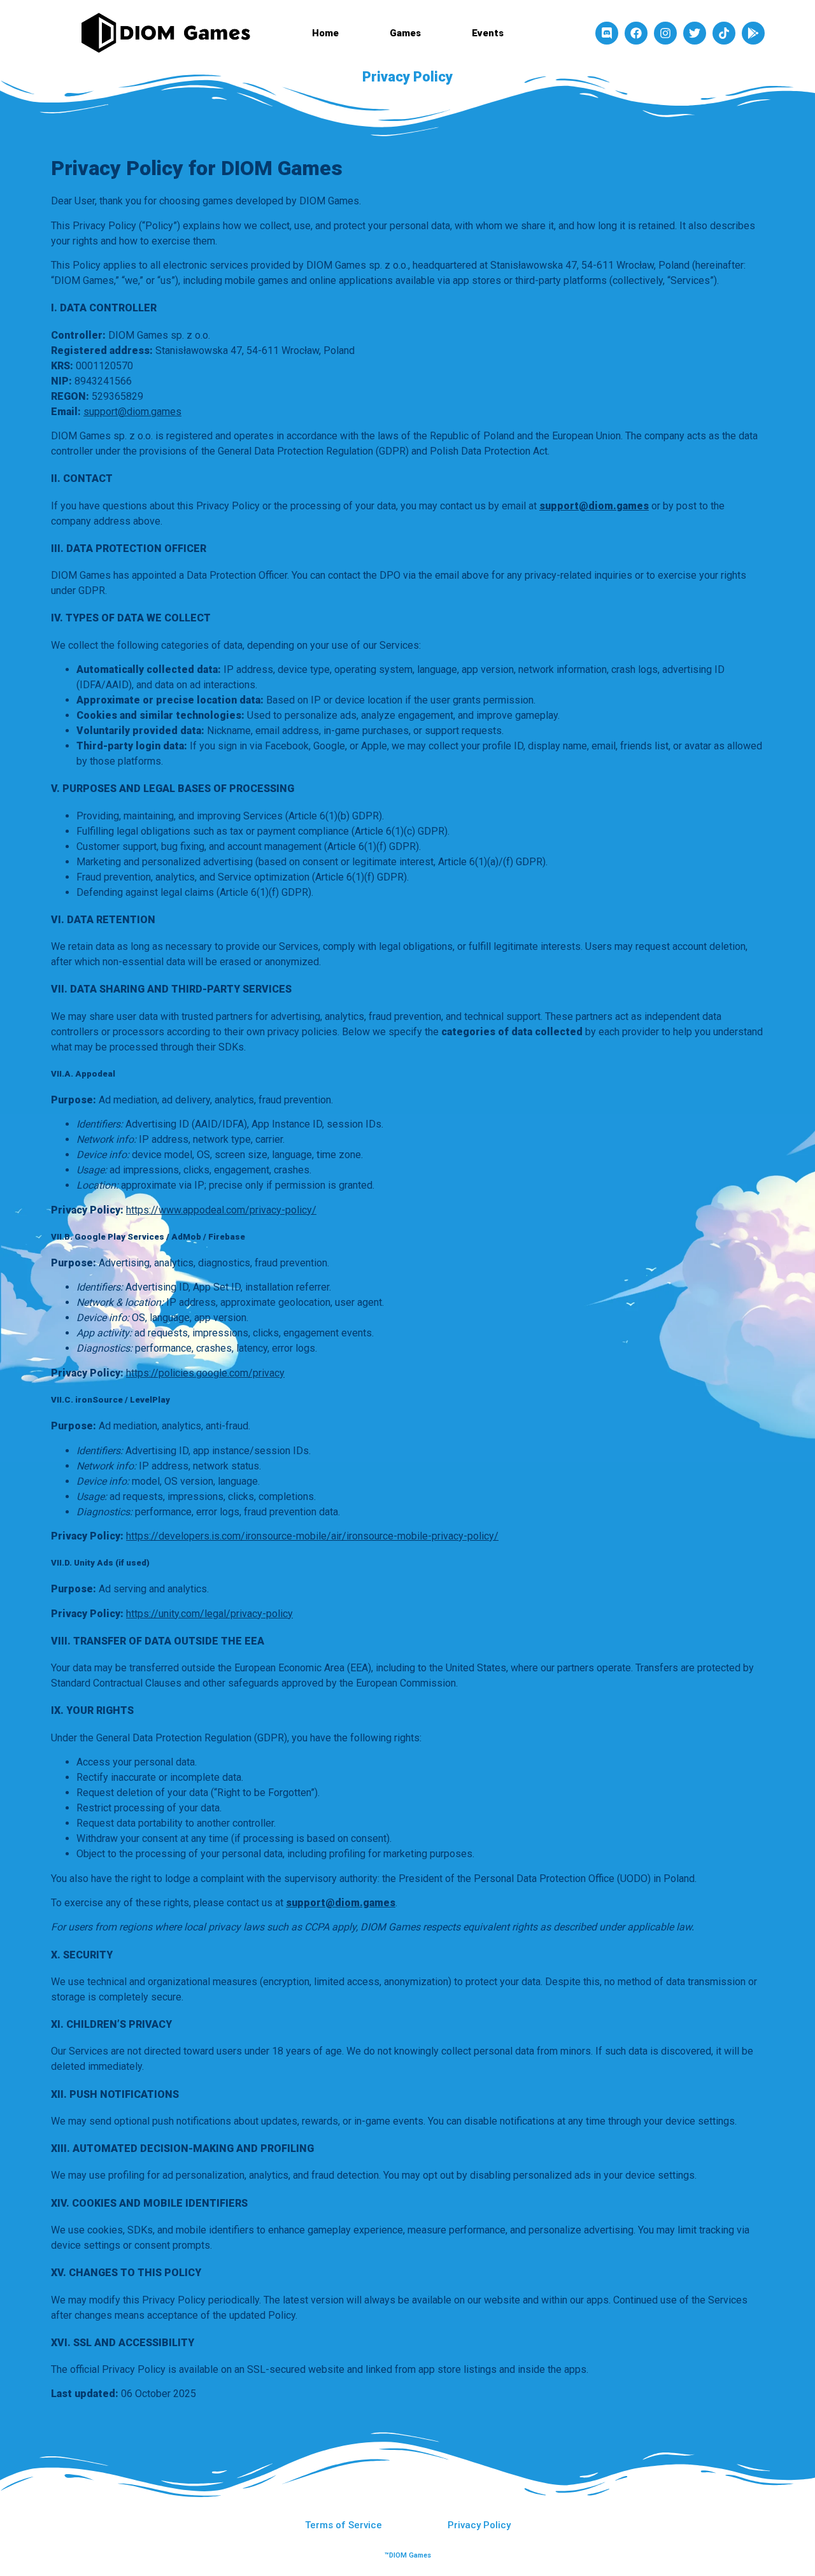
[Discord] (607, 33)
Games (405, 33)
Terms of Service (344, 2525)
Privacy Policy (479, 2525)
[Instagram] (665, 33)
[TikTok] (724, 33)
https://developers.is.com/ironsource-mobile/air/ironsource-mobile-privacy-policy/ (312, 1536)
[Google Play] (753, 33)
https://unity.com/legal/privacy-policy (209, 1614)
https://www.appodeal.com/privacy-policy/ (221, 1210)
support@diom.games (132, 412)
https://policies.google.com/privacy (205, 1373)
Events (488, 33)
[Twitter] (695, 33)
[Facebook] (636, 33)
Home (325, 33)
